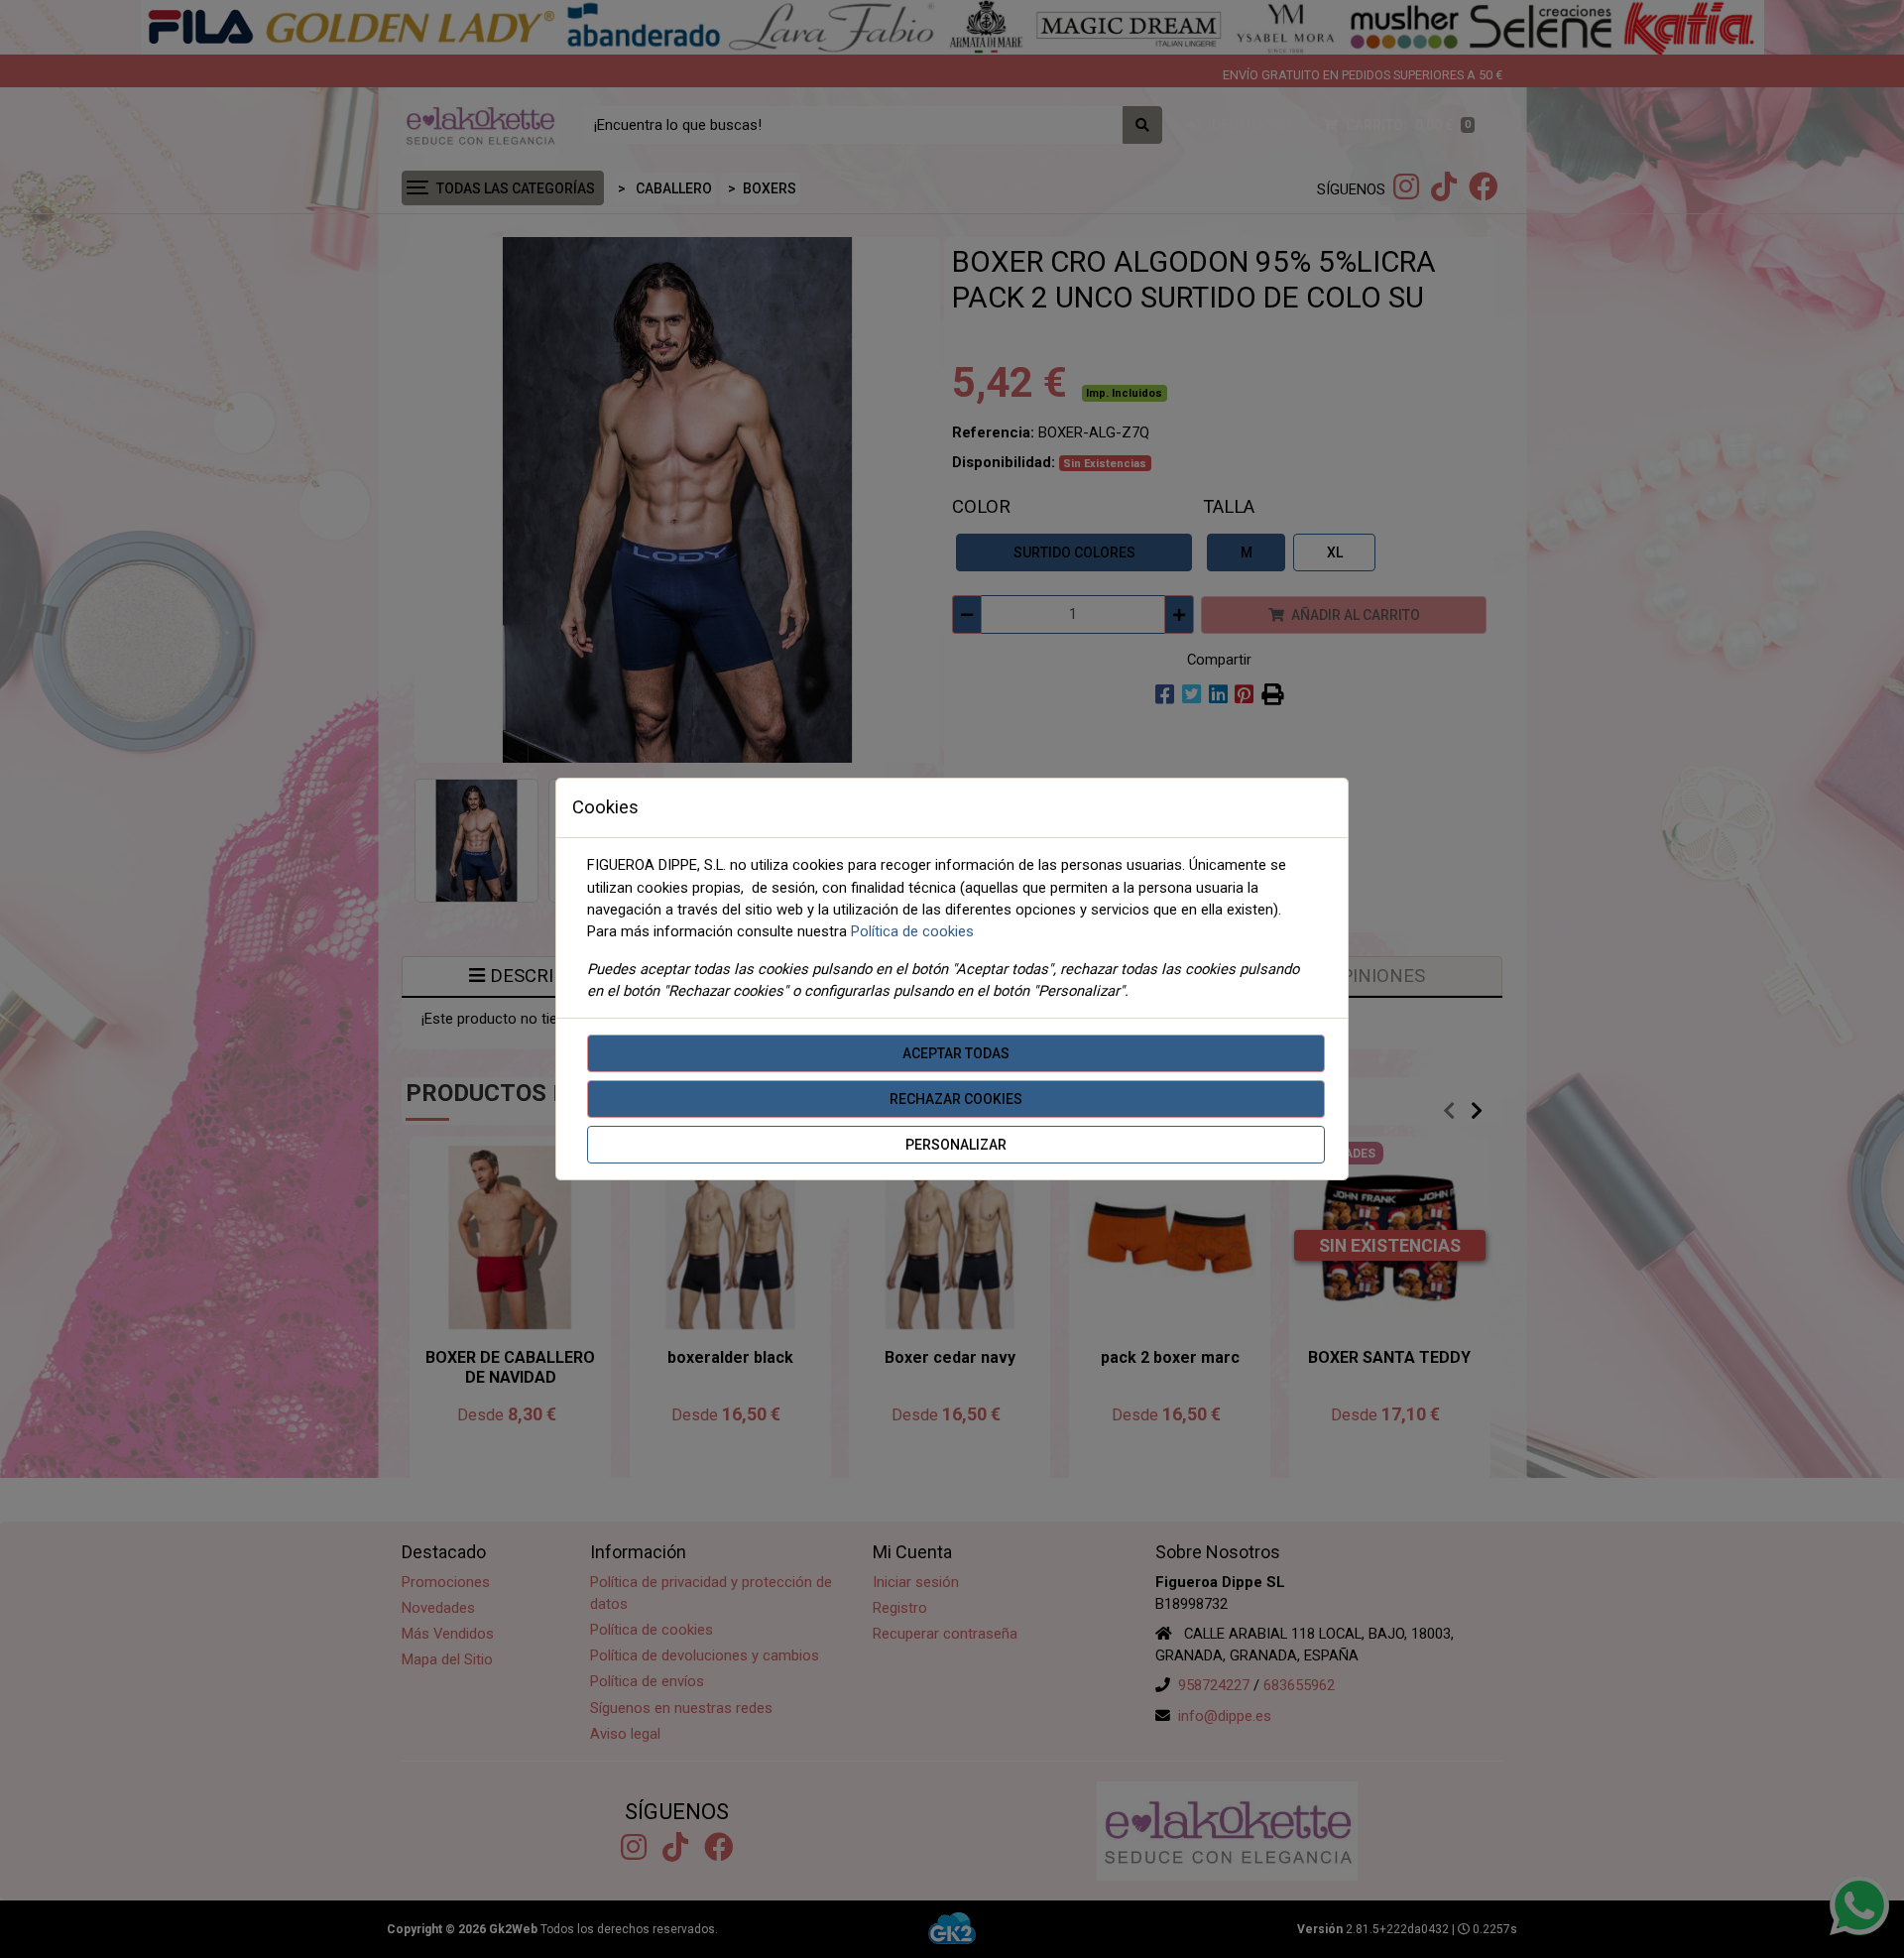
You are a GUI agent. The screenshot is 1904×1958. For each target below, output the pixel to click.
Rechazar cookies (956, 1099)
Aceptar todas (956, 1053)
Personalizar (956, 1145)
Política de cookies (912, 931)
